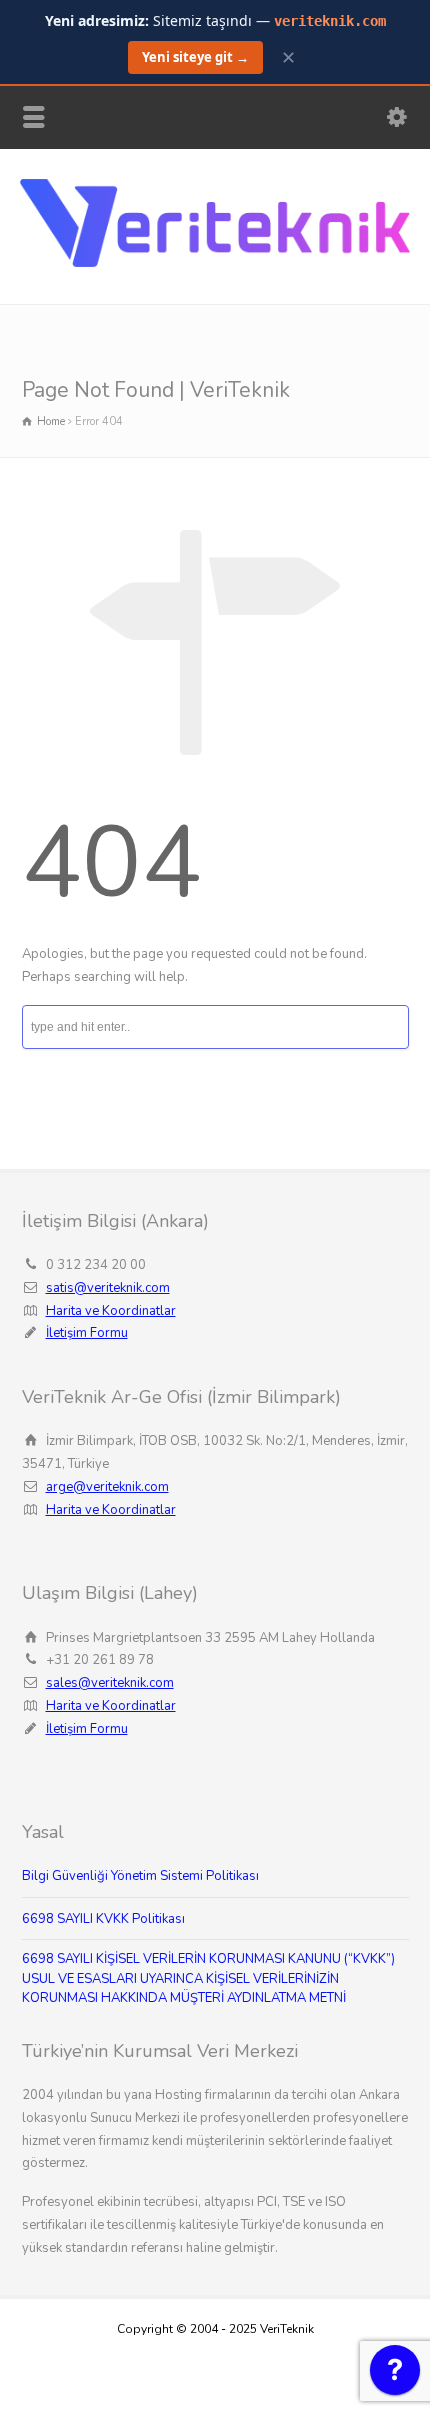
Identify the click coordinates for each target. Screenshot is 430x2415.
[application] (395, 2375)
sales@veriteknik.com (110, 1683)
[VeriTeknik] (215, 263)
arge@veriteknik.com (107, 1487)
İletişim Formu (87, 1333)
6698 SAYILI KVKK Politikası (103, 1919)
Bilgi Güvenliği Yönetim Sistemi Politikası (140, 1876)
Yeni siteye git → (195, 57)
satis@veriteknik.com (108, 1288)
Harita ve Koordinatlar (111, 1311)
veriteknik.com (330, 21)
